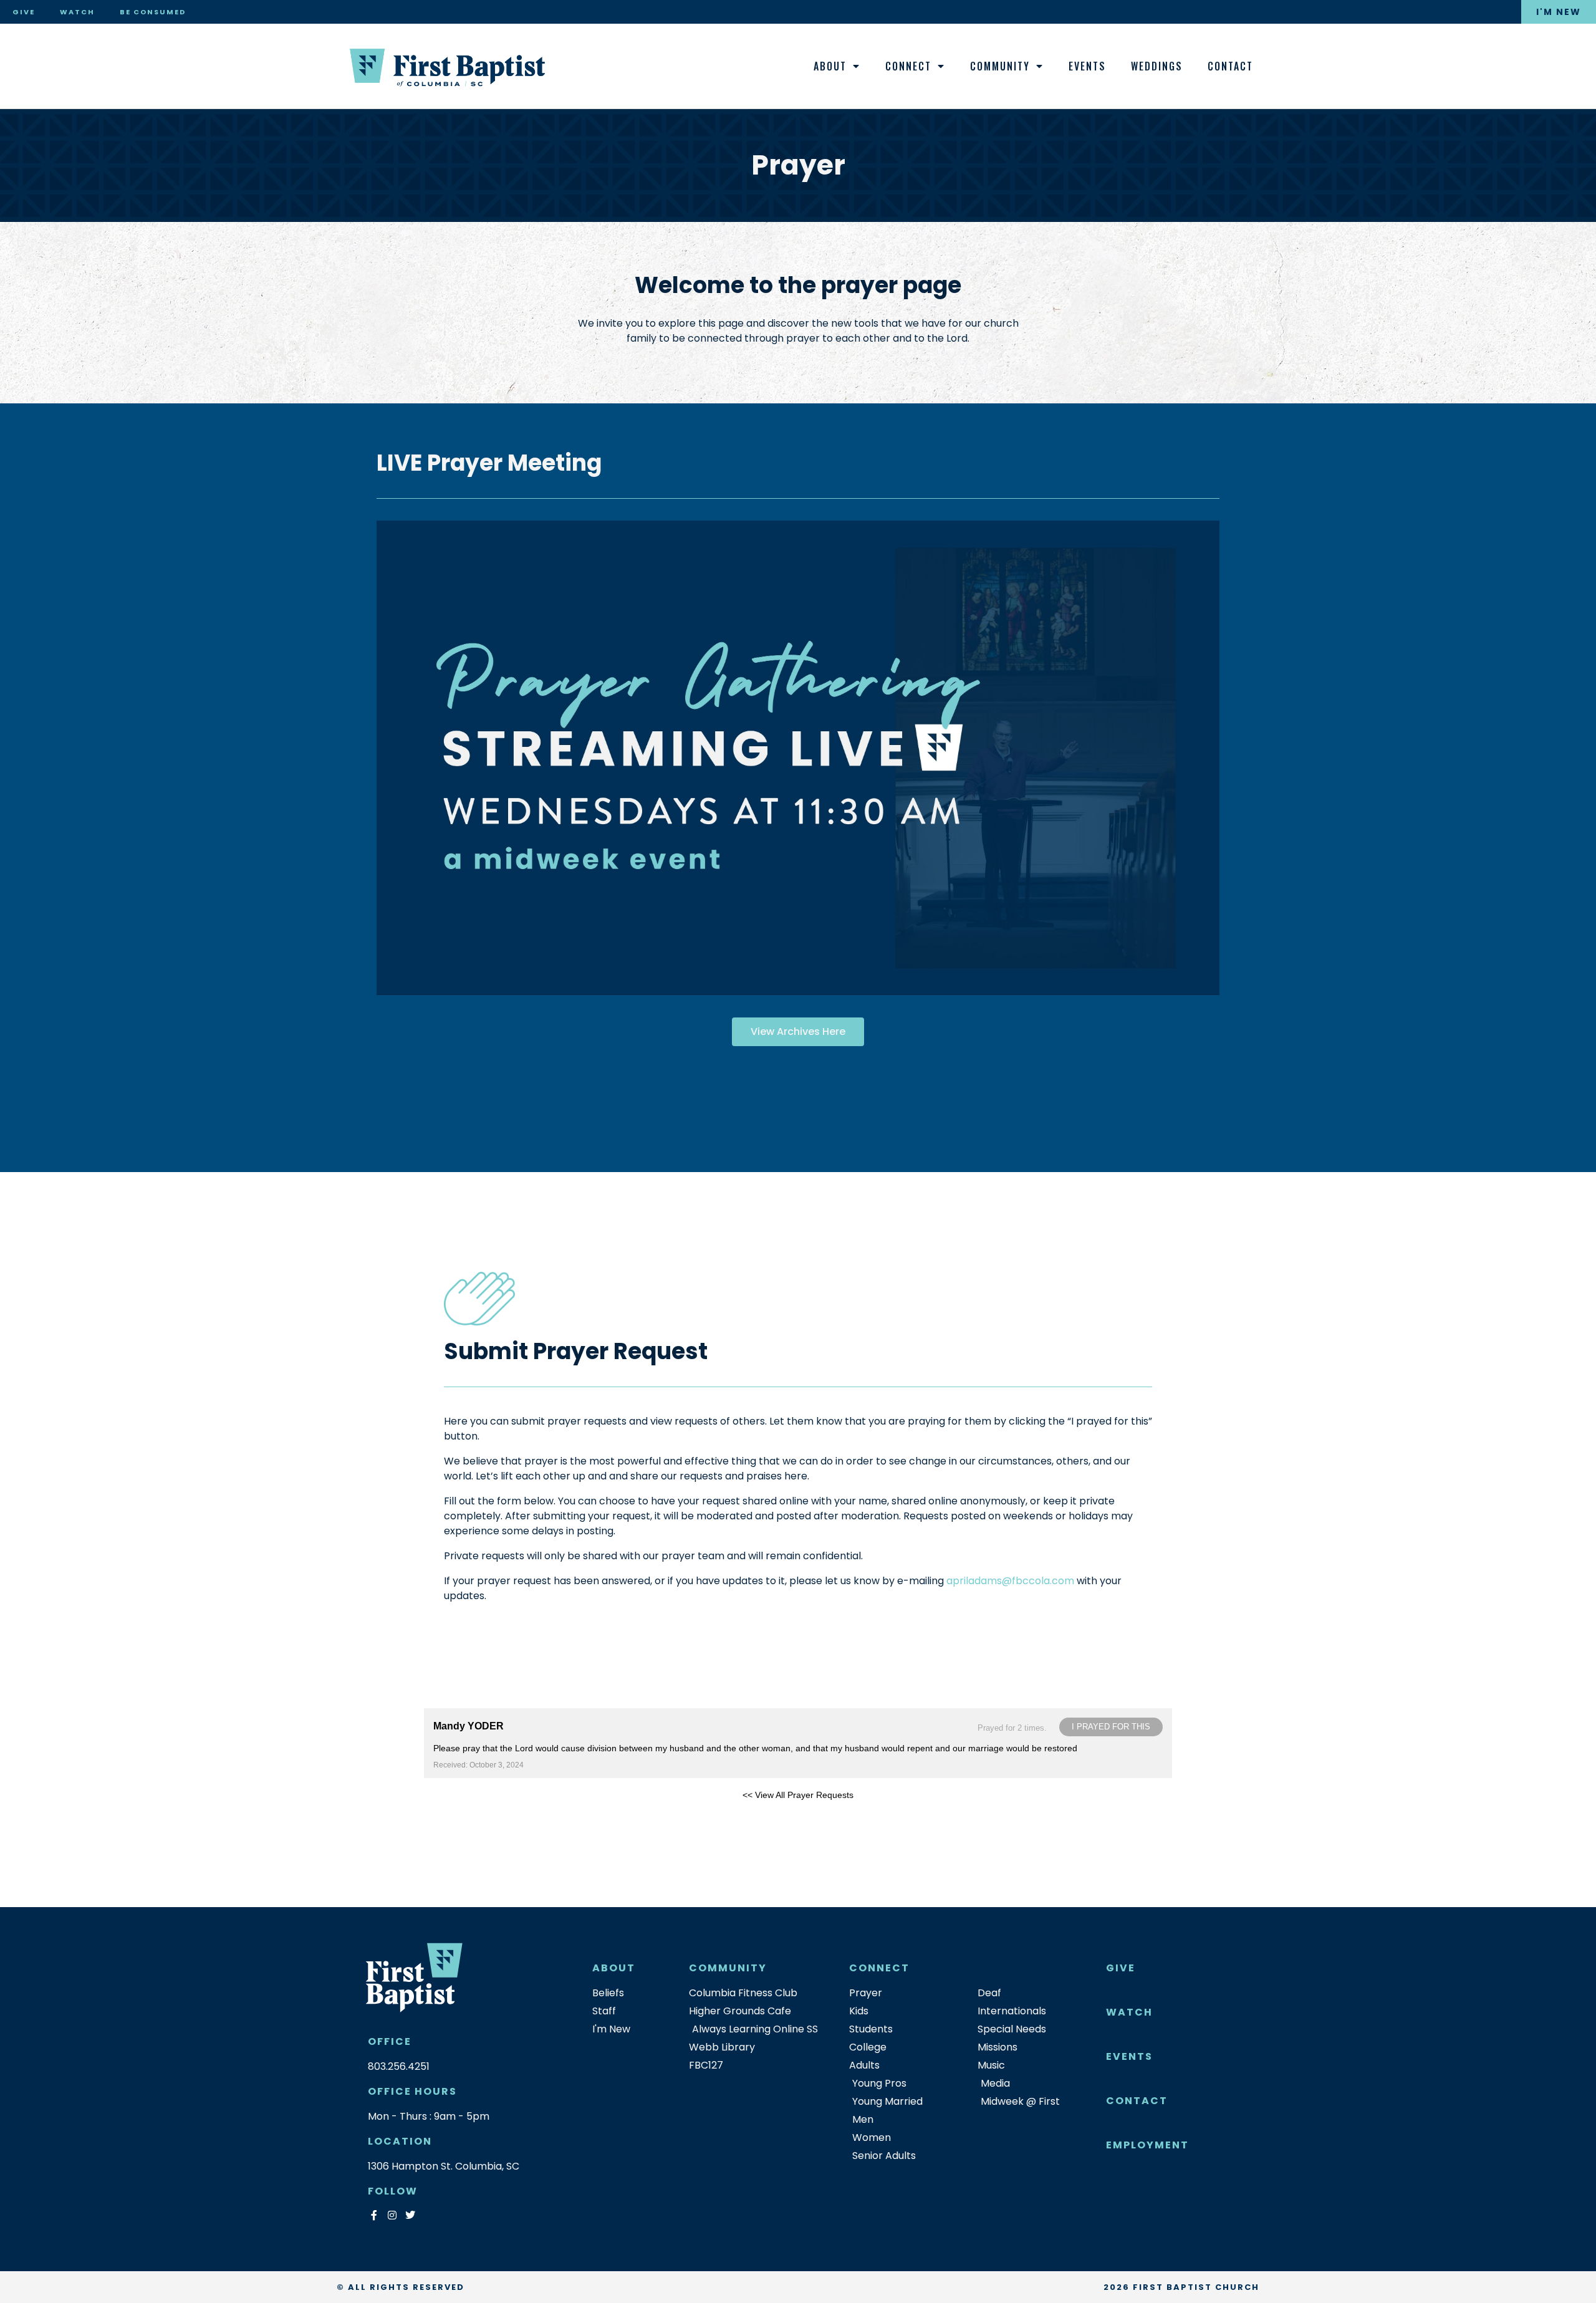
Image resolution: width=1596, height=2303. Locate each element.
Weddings (1157, 66)
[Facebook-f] (374, 2215)
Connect (908, 66)
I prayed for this (1111, 1727)
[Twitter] (410, 2215)
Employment (1147, 2145)
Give (24, 12)
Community (1000, 66)
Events (1087, 66)
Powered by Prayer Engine (470, 1815)
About (830, 66)
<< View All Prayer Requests (798, 1795)
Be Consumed (153, 12)
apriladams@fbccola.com (1010, 1581)
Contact (1230, 66)
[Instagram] (392, 2215)
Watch (77, 12)
